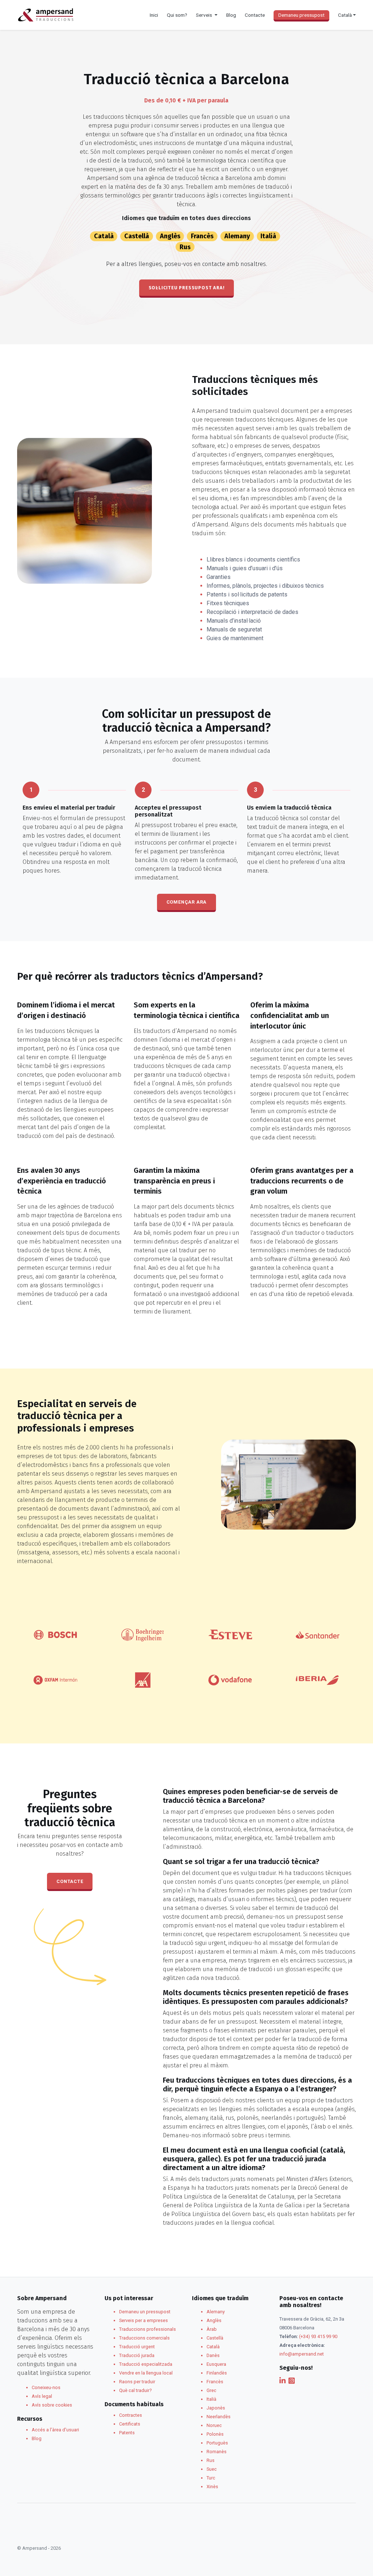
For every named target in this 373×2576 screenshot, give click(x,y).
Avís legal (42, 2396)
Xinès (212, 2487)
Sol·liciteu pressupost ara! (187, 288)
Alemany (237, 236)
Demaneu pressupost (301, 15)
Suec (212, 2469)
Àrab (212, 2329)
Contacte (255, 15)
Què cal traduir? (135, 2390)
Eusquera (216, 2364)
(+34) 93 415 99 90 (318, 2336)
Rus (185, 247)
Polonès (215, 2434)
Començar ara (187, 902)
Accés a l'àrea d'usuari (55, 2430)
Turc (211, 2478)
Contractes (131, 2415)
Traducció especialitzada (146, 2364)
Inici (154, 15)
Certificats (130, 2424)
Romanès (217, 2452)
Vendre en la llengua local (146, 2373)
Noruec (214, 2425)
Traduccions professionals (148, 2329)
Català (104, 236)
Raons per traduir (137, 2382)
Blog (231, 15)
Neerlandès (219, 2417)
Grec (211, 2390)
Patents (127, 2433)
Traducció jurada (137, 2355)
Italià (268, 236)
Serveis (205, 15)
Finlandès (217, 2373)
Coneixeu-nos (46, 2387)
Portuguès (217, 2443)
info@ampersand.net (302, 2354)
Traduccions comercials (144, 2338)
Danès (213, 2355)
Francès (202, 236)
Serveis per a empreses (144, 2320)
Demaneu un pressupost (145, 2312)
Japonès (216, 2408)
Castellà (137, 236)
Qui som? (177, 15)
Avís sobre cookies (52, 2405)
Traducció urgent (137, 2347)
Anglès (170, 236)
